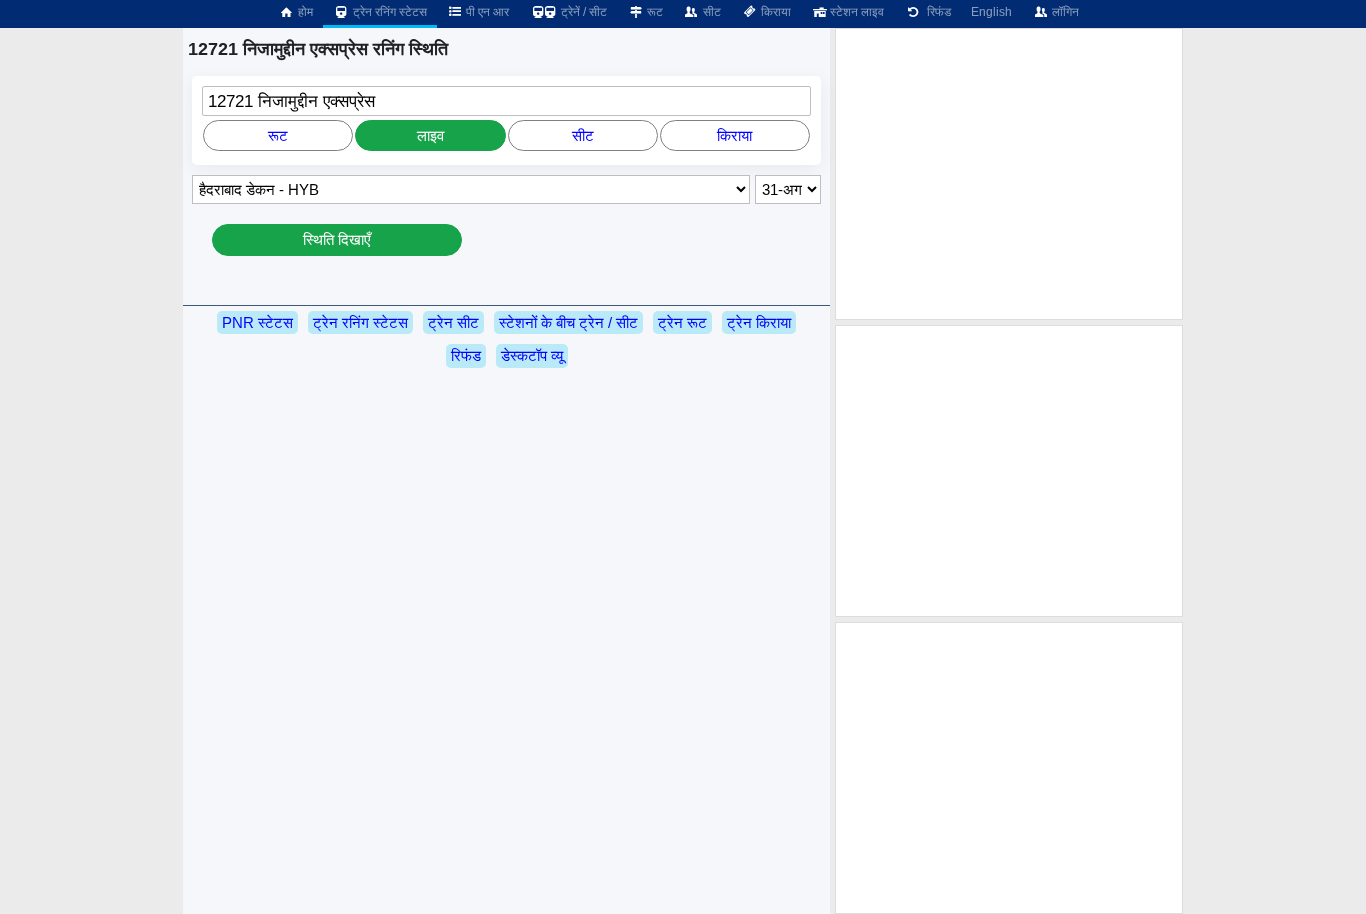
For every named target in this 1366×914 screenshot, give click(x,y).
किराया (774, 12)
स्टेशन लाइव (855, 12)
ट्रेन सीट (453, 322)
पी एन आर (486, 12)
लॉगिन (1064, 12)
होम (304, 12)
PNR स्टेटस (257, 322)
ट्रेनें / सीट (582, 12)
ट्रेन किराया (759, 322)
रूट (653, 12)
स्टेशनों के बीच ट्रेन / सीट (568, 322)
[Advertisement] (1009, 174)
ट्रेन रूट (682, 322)
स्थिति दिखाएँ (337, 239)
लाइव (430, 135)
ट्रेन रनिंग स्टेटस (388, 12)
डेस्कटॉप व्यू (532, 355)
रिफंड (936, 12)
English (991, 12)
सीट (710, 12)
